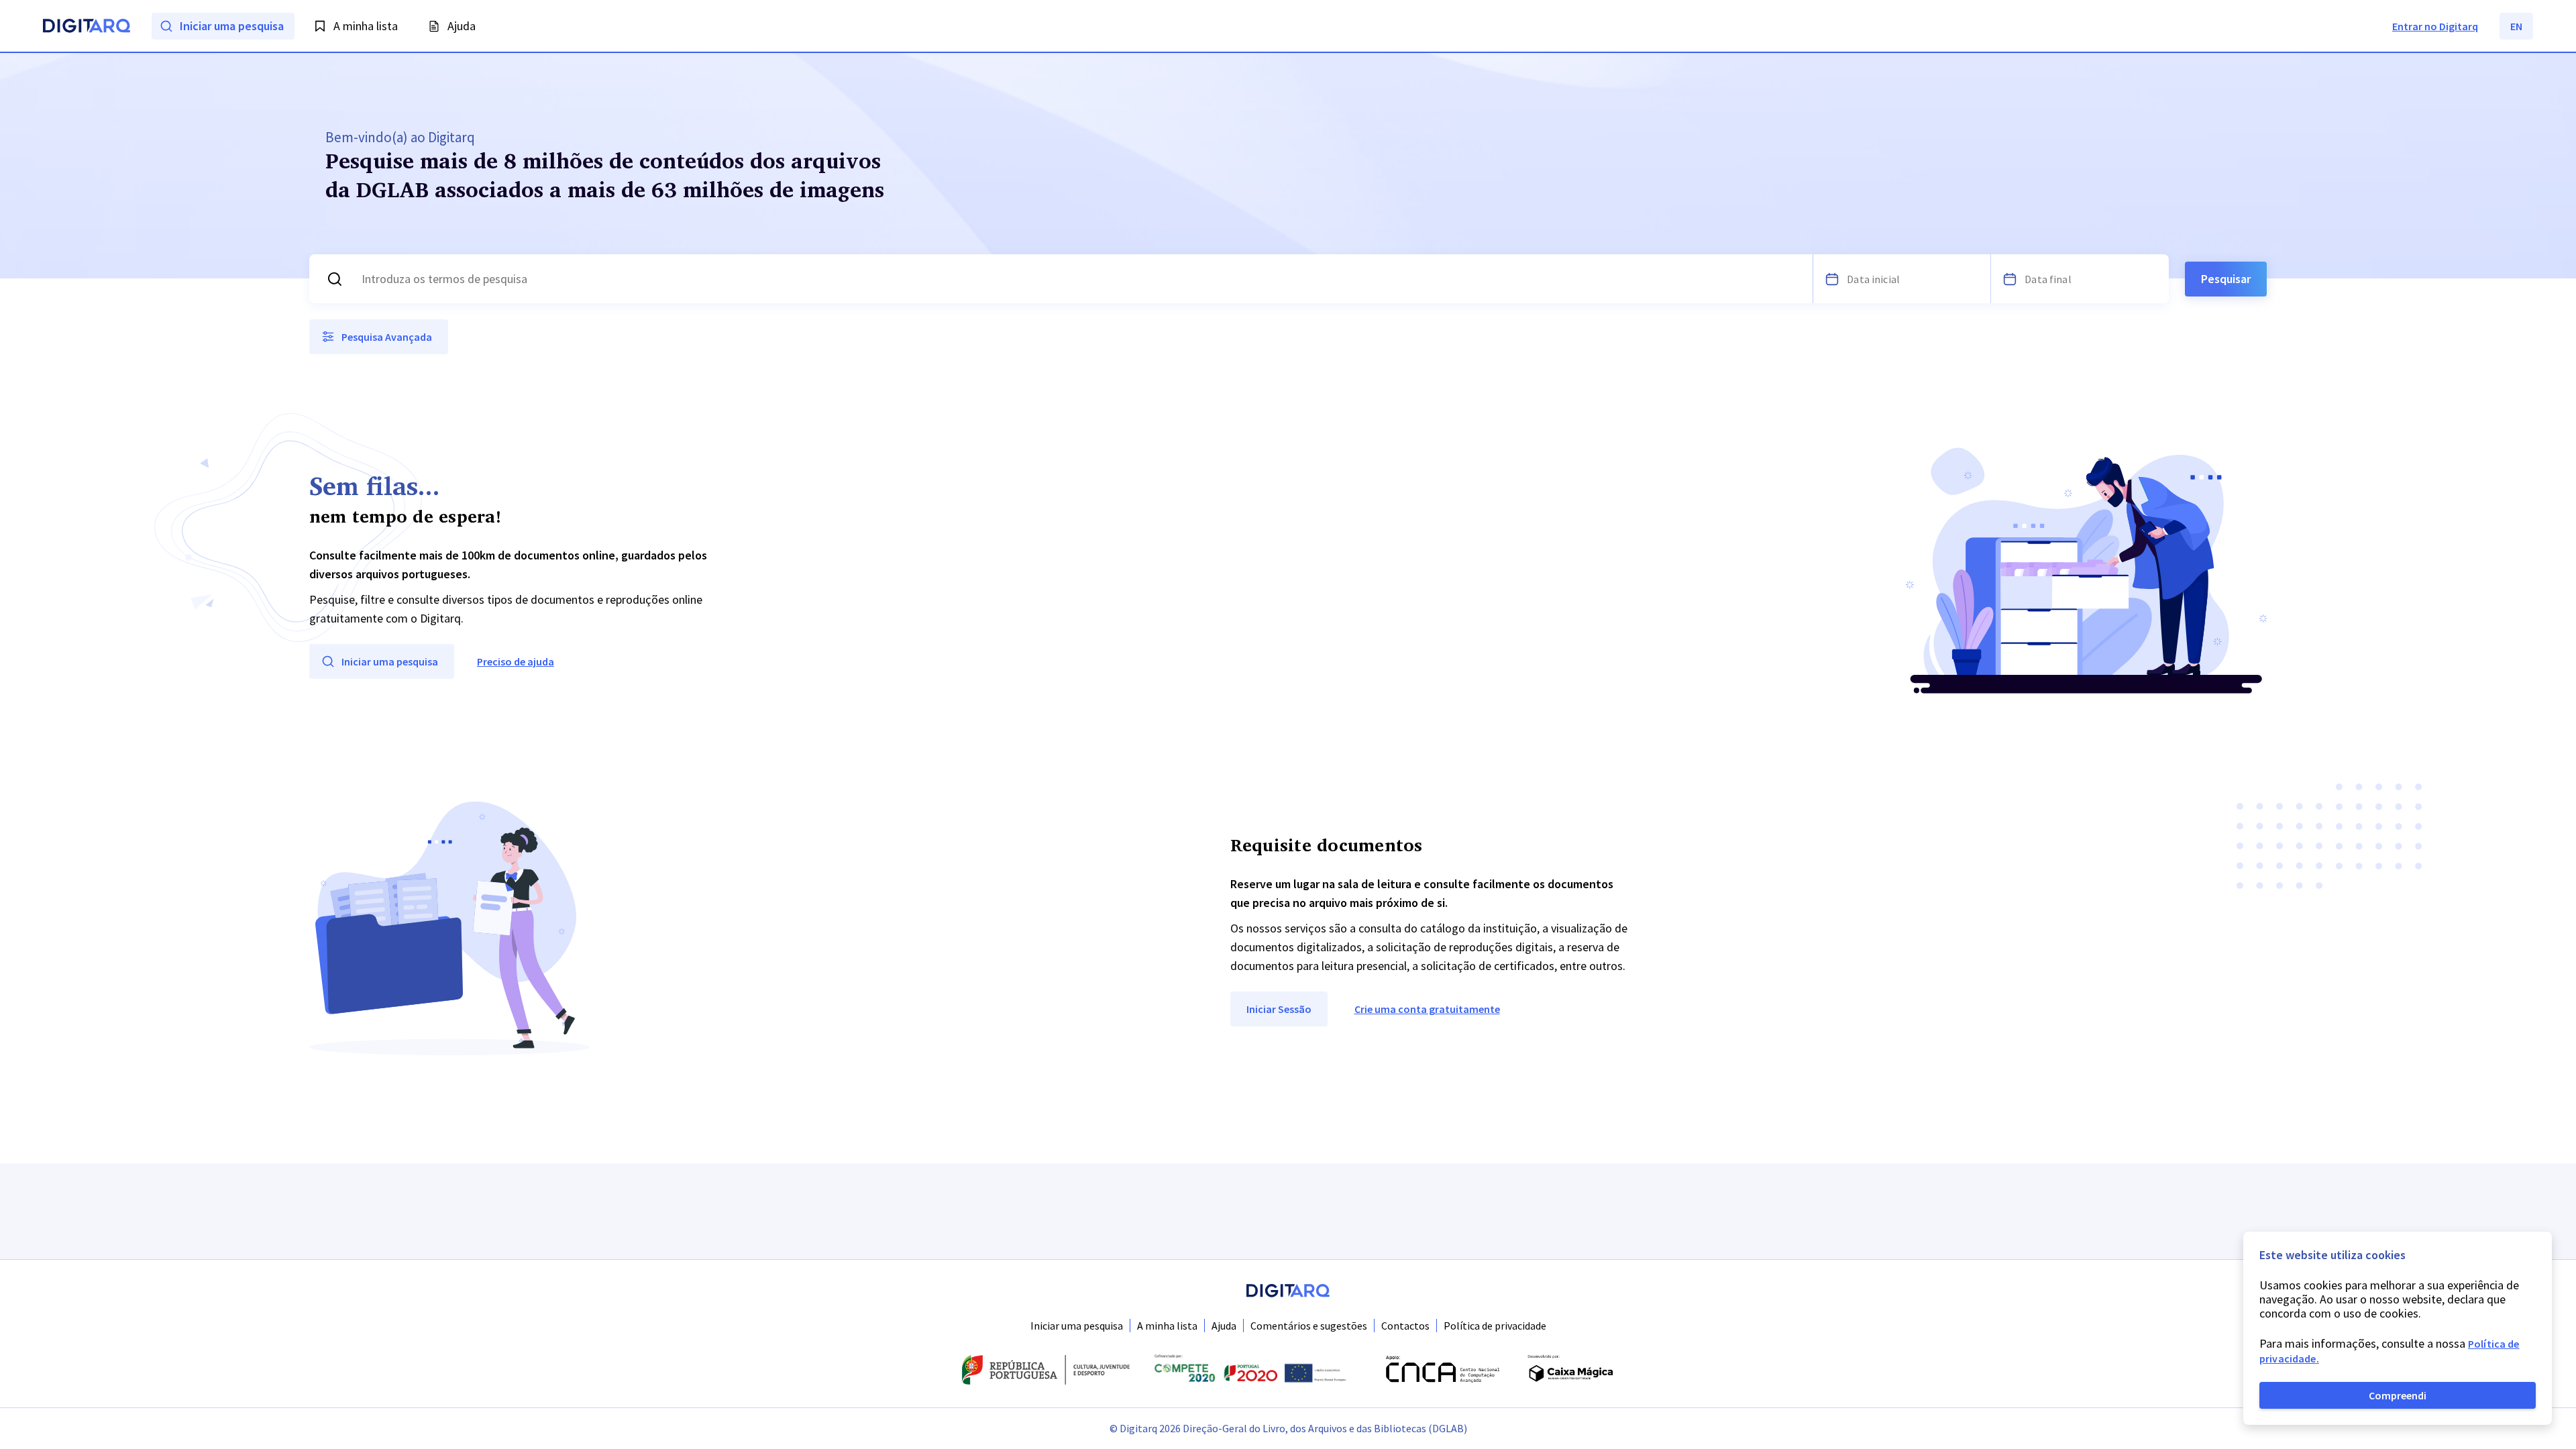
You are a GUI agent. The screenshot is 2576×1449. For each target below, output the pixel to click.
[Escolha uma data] (1832, 279)
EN (2516, 26)
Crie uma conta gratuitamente (1427, 1009)
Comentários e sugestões (1309, 1326)
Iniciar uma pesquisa (1077, 1326)
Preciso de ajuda (516, 661)
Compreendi (2398, 1395)
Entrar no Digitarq (2435, 26)
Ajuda (1224, 1326)
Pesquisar (2226, 279)
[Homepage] (87, 28)
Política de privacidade (1495, 1326)
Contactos (1405, 1326)
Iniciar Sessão (1279, 1009)
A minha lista (1167, 1326)
